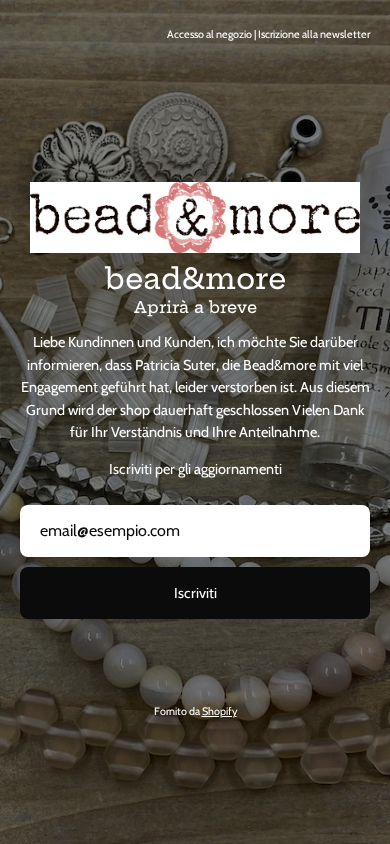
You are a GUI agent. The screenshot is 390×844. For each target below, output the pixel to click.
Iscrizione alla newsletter (314, 34)
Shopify (219, 711)
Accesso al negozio (209, 34)
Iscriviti (195, 593)
